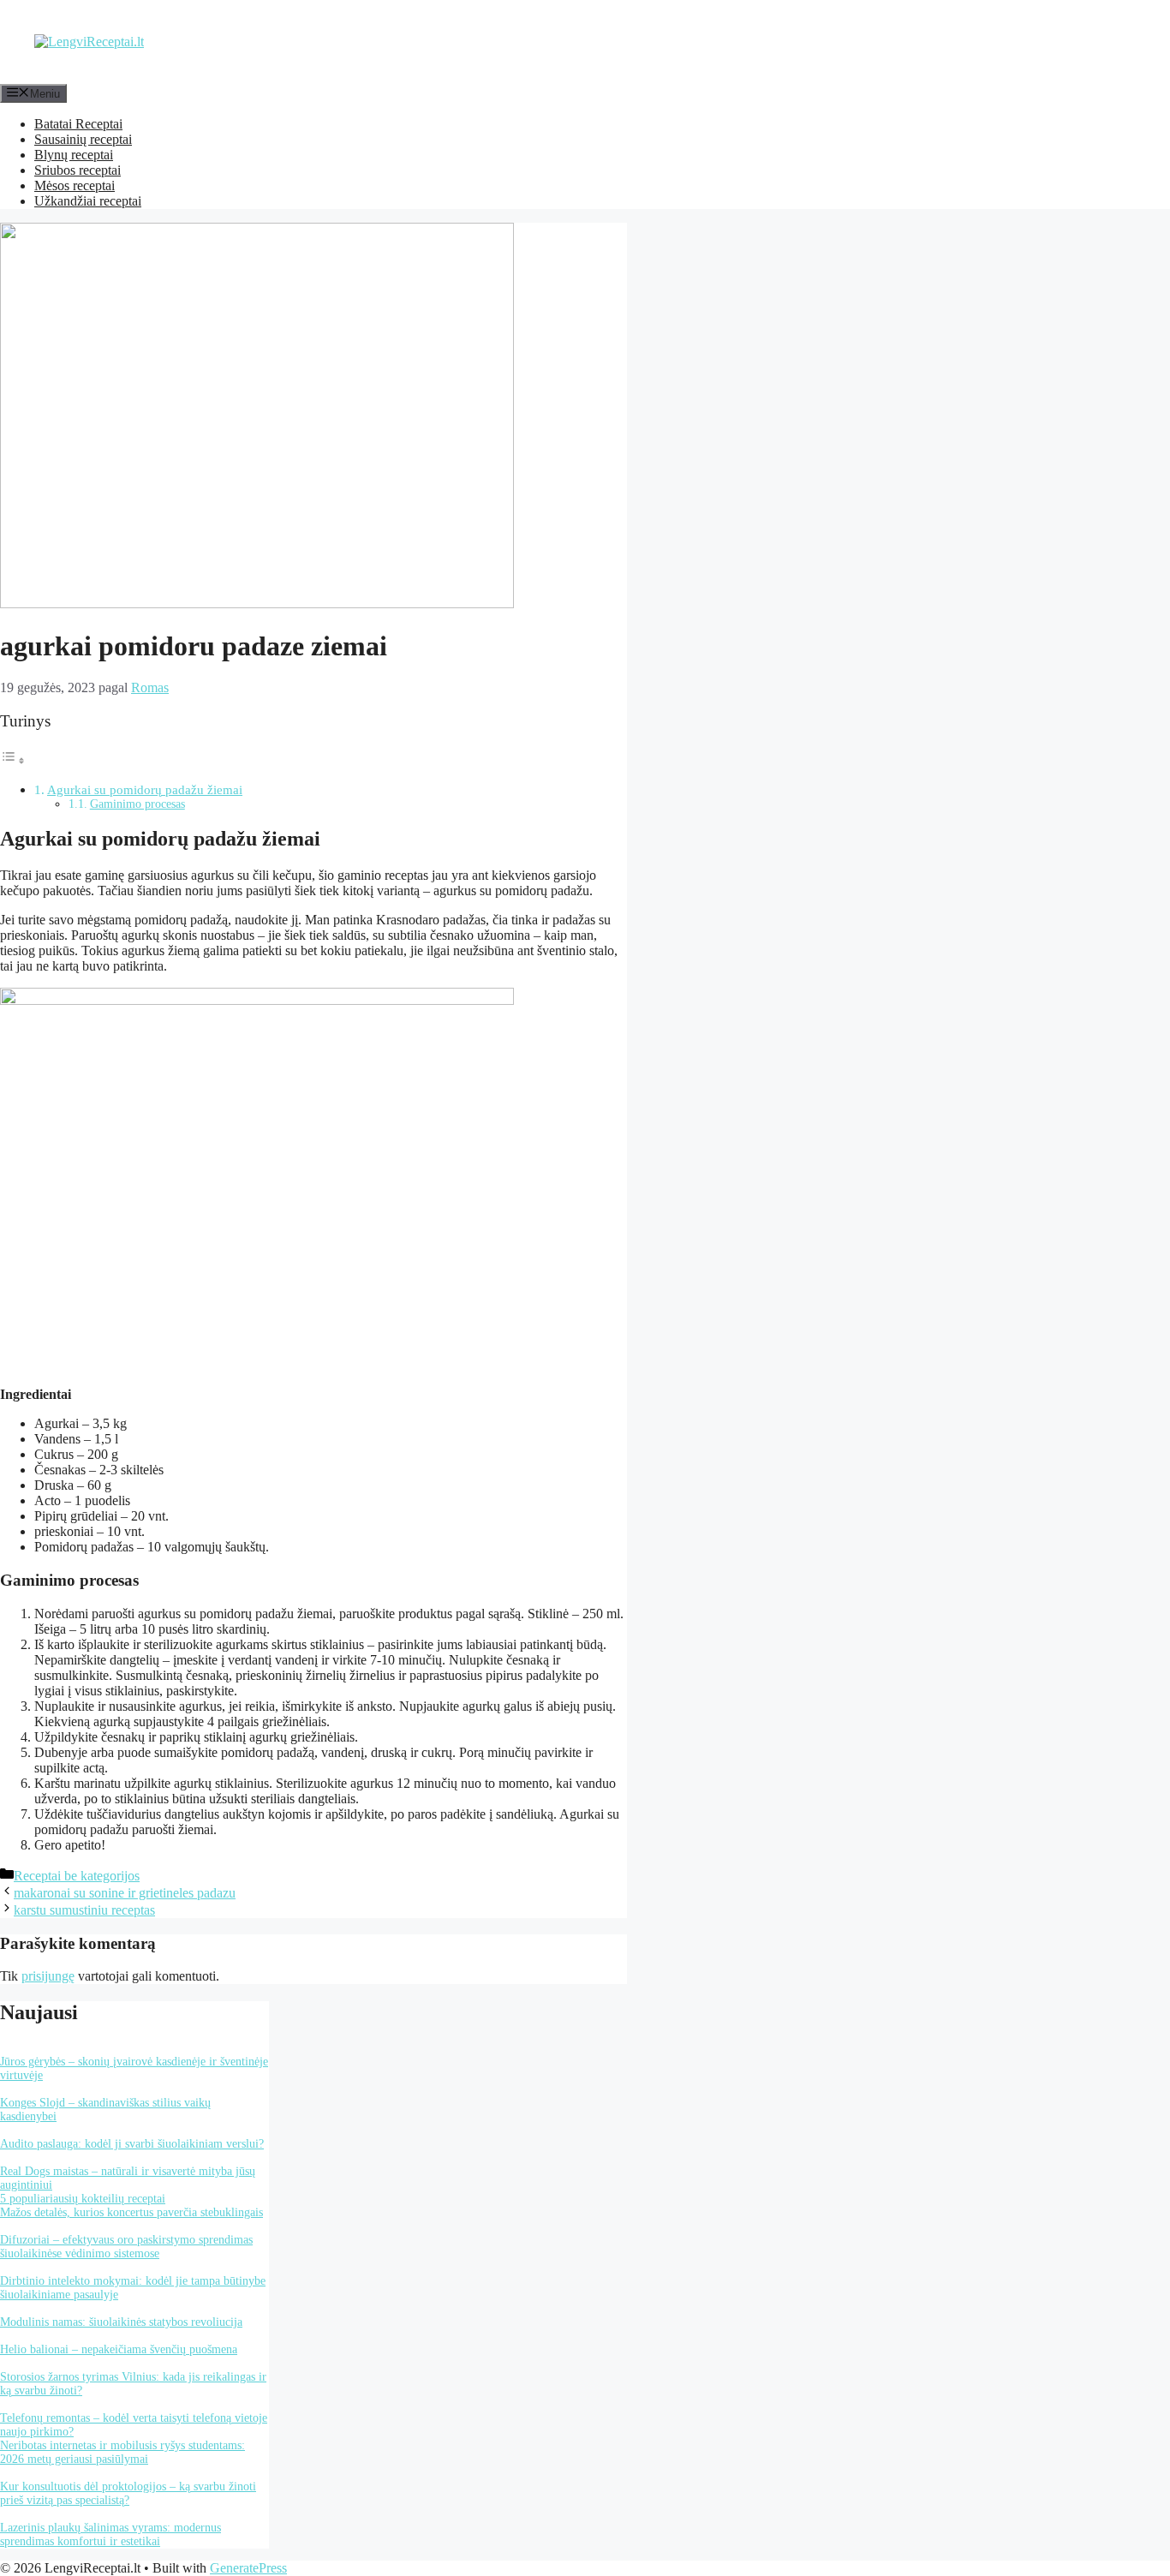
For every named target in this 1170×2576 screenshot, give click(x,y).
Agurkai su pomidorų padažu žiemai (145, 789)
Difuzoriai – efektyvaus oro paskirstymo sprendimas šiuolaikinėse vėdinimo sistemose (126, 2247)
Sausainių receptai (83, 139)
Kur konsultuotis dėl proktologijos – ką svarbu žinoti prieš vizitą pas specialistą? (128, 2493)
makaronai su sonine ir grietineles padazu (125, 1893)
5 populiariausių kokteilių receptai (83, 2199)
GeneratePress (248, 2568)
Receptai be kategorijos (77, 1876)
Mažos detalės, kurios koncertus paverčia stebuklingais (131, 2212)
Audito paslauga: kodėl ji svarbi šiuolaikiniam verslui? (132, 2144)
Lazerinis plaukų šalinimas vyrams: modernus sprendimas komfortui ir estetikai (110, 2534)
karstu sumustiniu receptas (84, 1910)
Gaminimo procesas (137, 804)
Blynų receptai (74, 155)
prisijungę (48, 1976)
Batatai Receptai (78, 124)
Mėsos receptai (75, 185)
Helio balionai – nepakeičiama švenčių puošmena (119, 2349)
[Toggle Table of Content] (13, 760)
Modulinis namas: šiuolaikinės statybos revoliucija (121, 2322)
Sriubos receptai (78, 170)
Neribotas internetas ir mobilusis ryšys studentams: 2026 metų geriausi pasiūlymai (122, 2452)
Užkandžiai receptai (88, 201)
